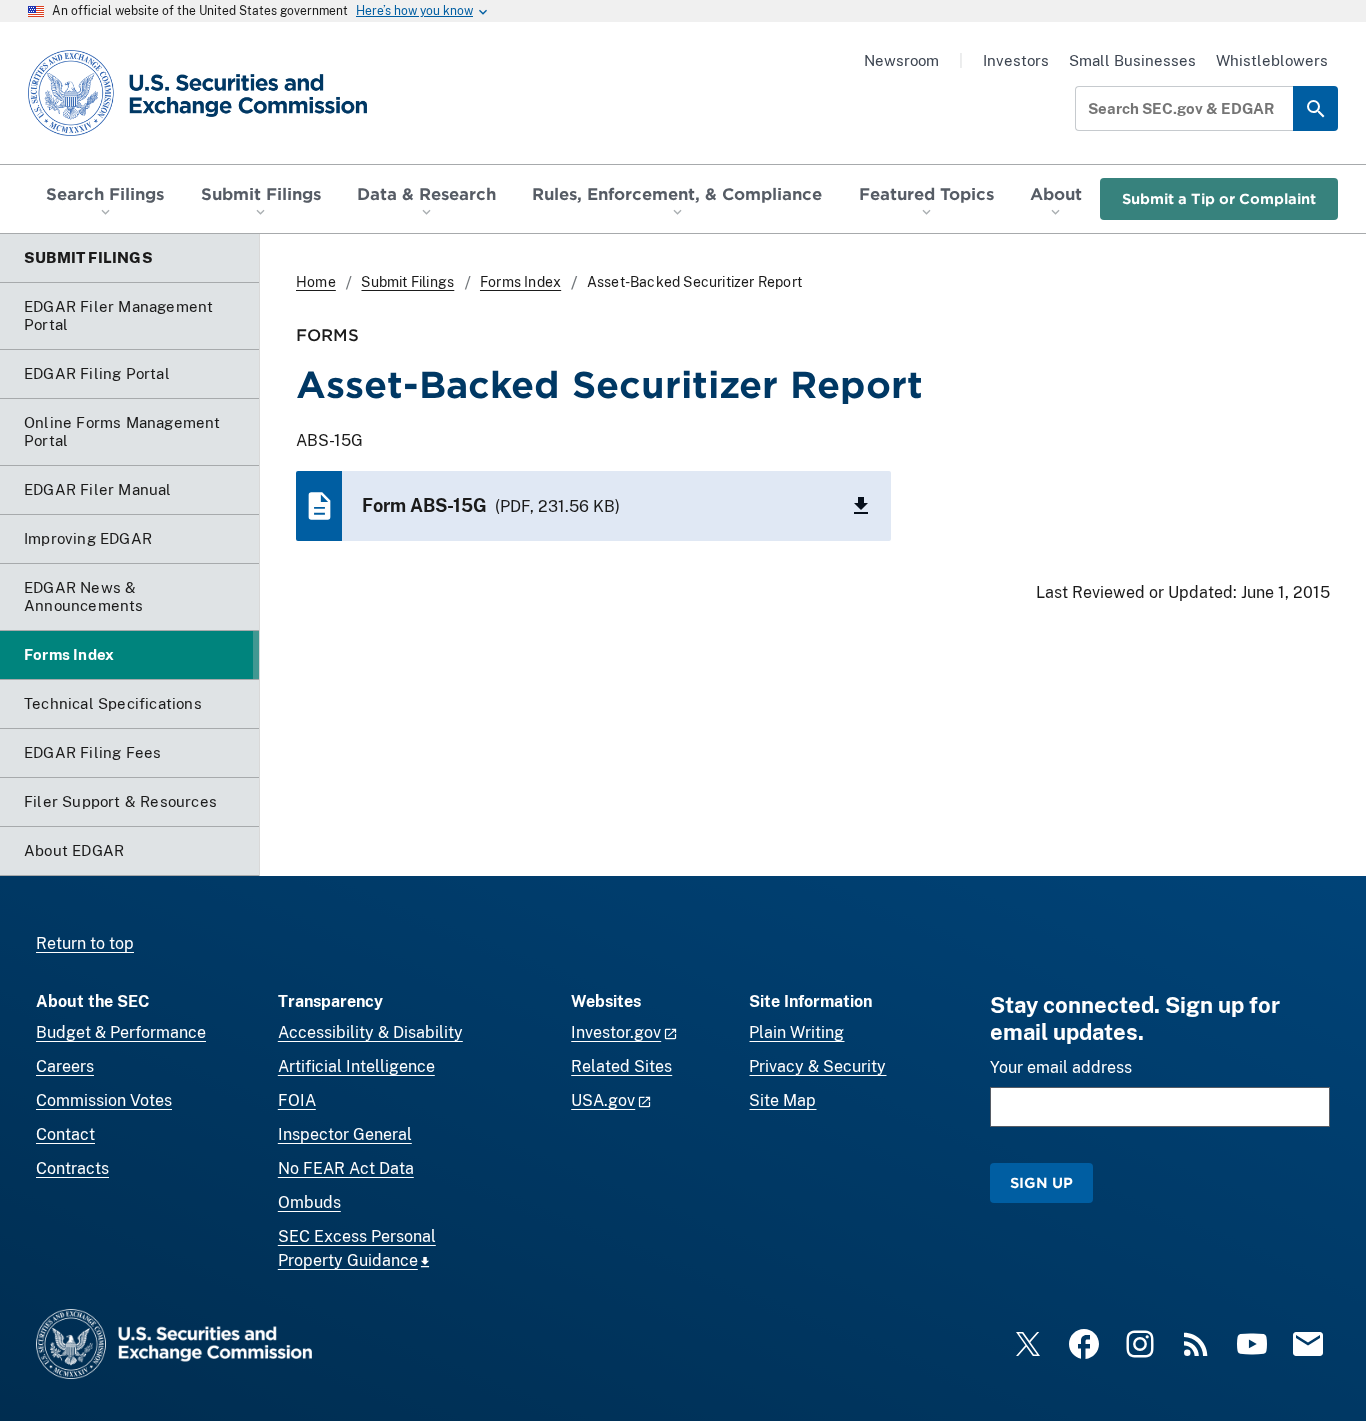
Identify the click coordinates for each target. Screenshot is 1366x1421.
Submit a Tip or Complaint (1219, 198)
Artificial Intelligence (356, 1066)
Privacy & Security (817, 1066)
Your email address (1061, 1067)
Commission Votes (104, 1100)
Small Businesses (1132, 60)
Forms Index (520, 282)
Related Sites (621, 1066)
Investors (1016, 60)
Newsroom (901, 60)
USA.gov (603, 1100)
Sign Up (1041, 1182)
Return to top (85, 943)
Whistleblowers (1272, 60)
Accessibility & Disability (370, 1032)
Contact (65, 1134)
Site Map (782, 1100)
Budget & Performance (121, 1032)
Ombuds (309, 1202)
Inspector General (345, 1134)
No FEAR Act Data (346, 1168)
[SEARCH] (1315, 108)
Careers (65, 1066)
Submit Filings (407, 282)
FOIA (297, 1100)
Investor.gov (616, 1032)
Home (316, 282)
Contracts (72, 1168)
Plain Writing (796, 1032)
